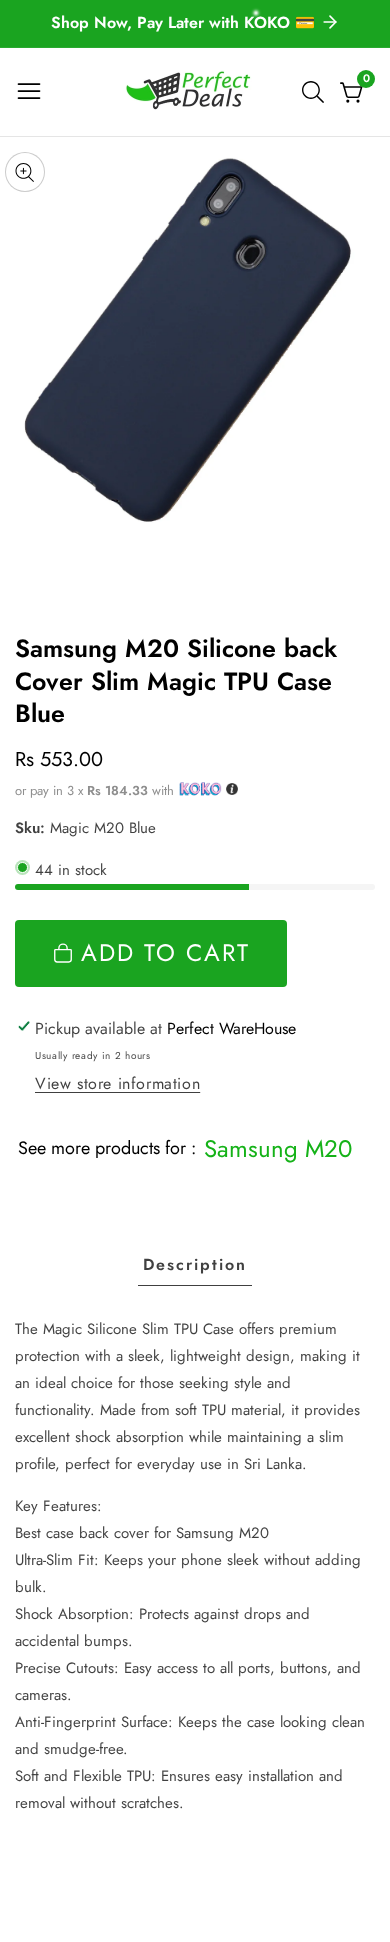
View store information (117, 1083)
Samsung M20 (278, 1148)
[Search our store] (317, 92)
